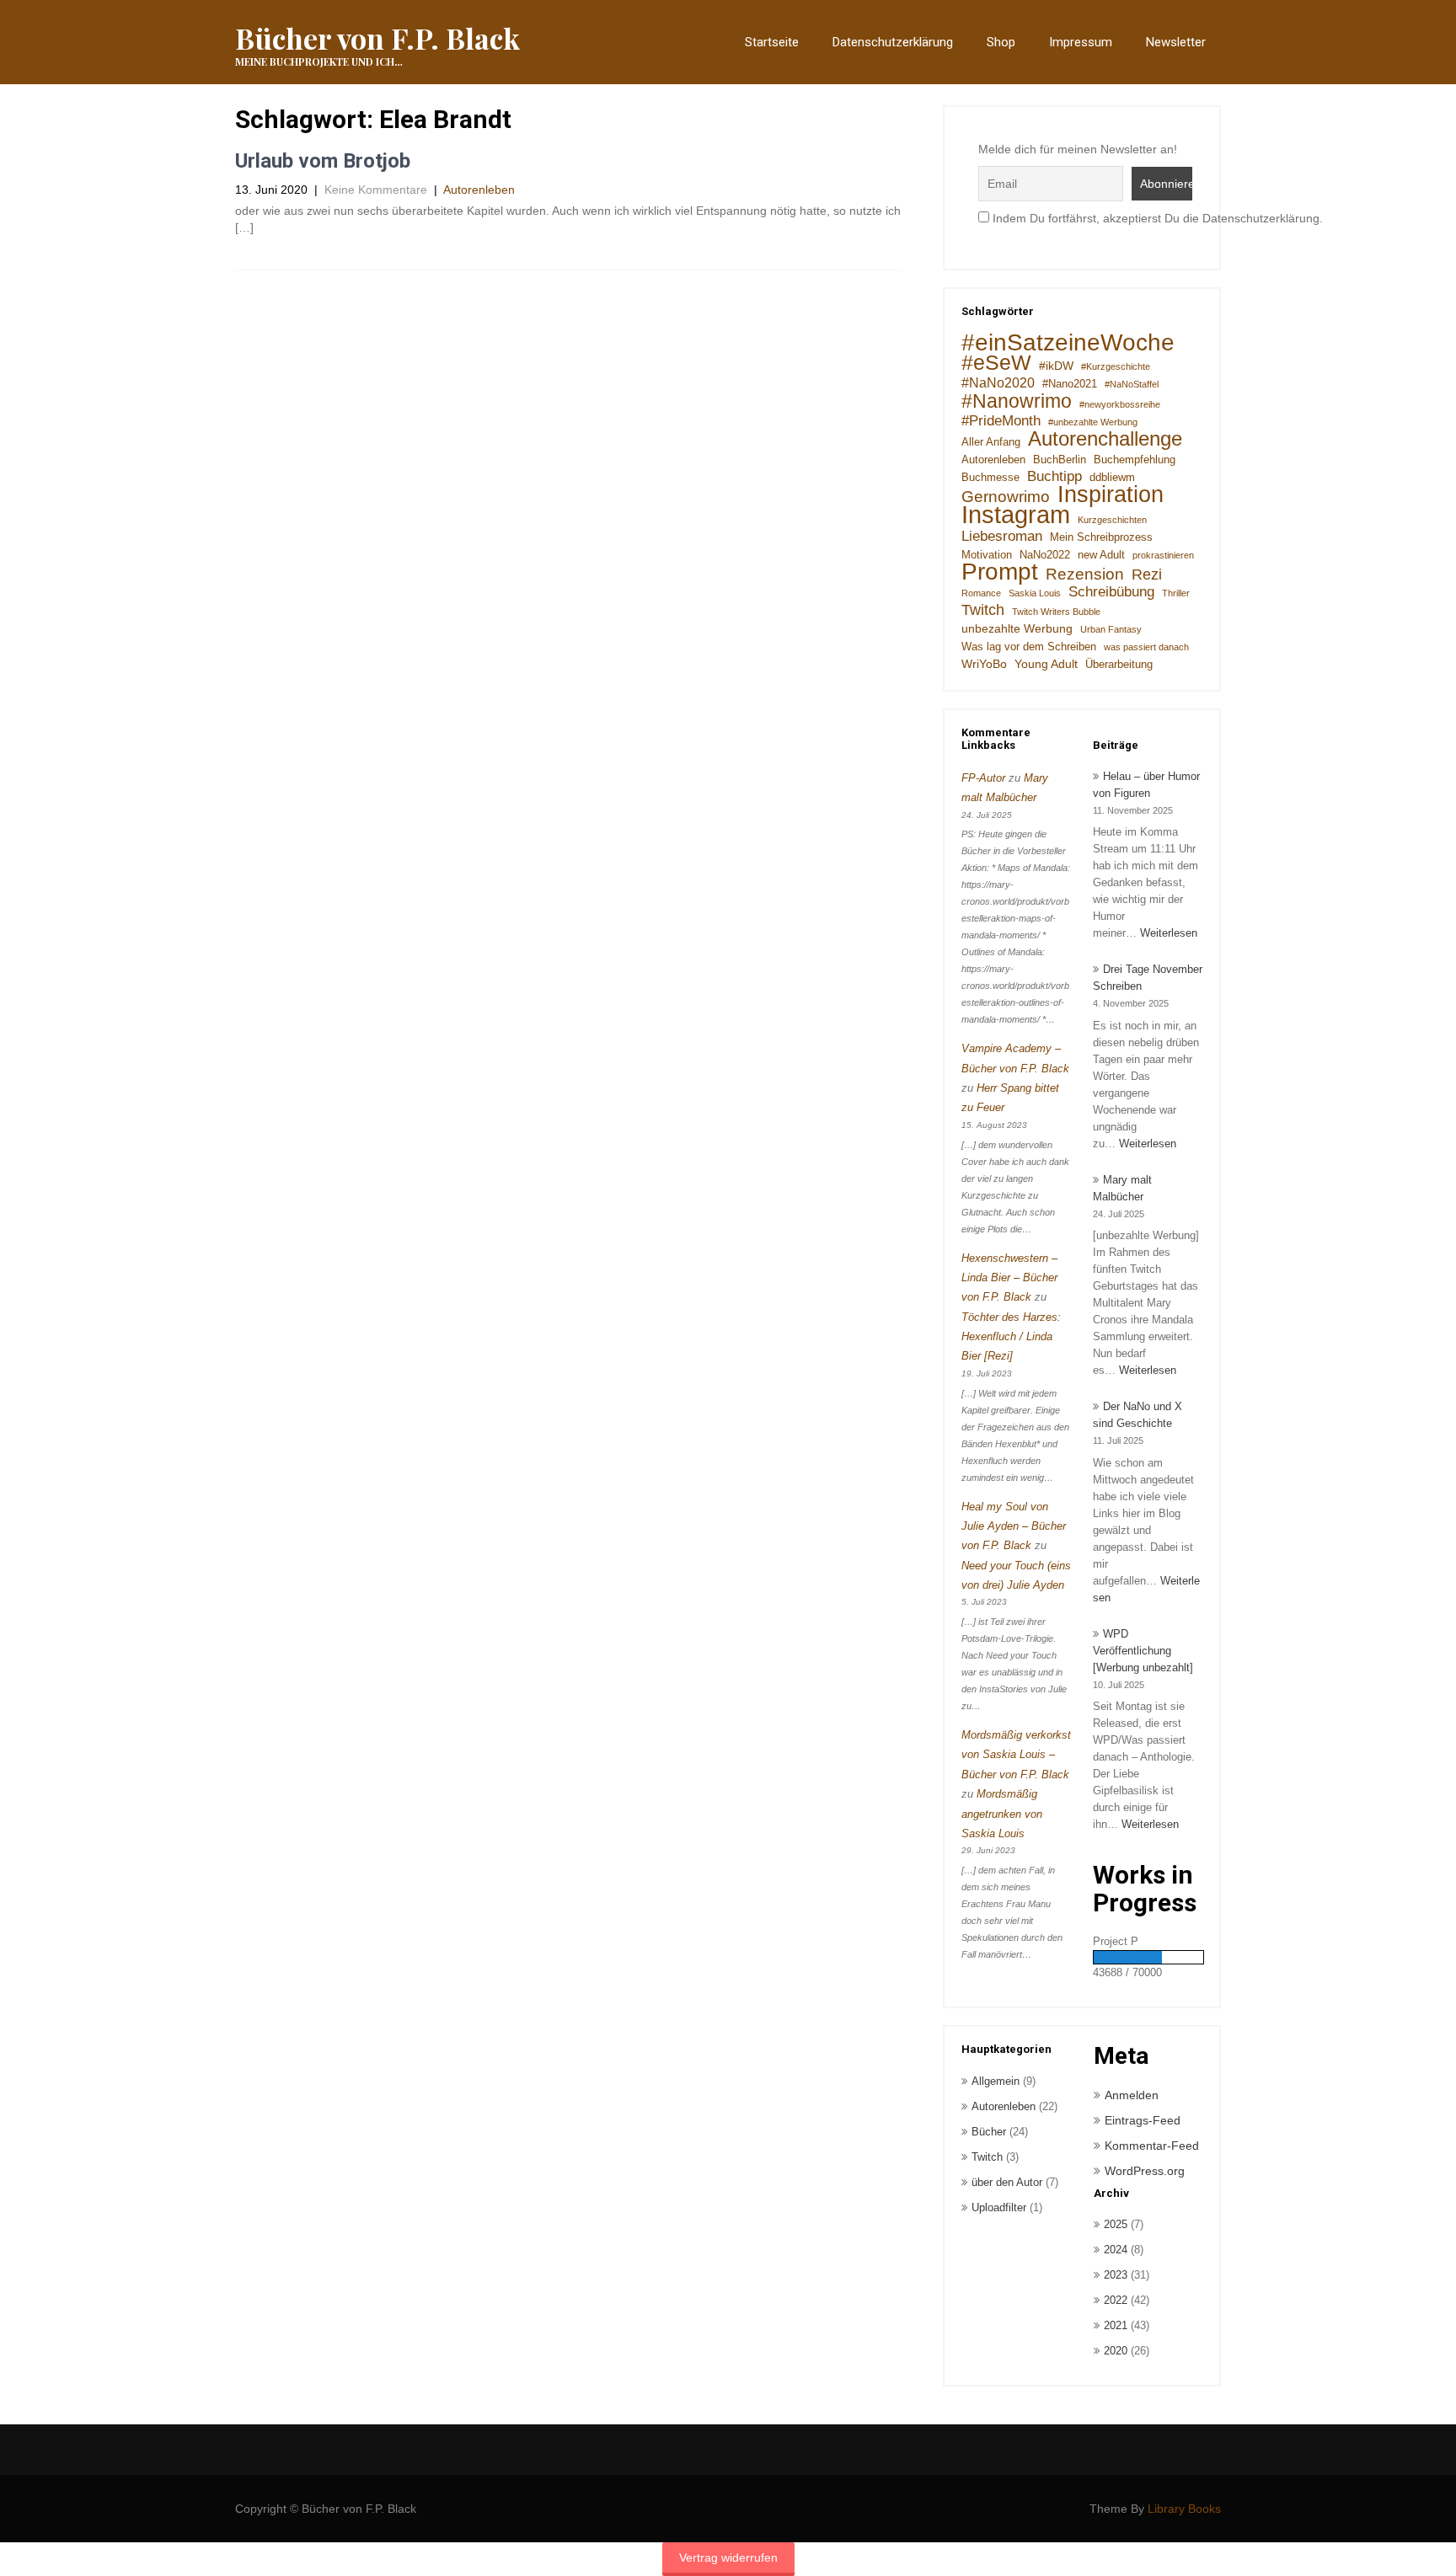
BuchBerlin (1060, 460)
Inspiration (1111, 494)
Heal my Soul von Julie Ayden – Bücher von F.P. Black (1014, 1526)
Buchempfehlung (1135, 460)
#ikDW (1056, 366)
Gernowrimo (1006, 496)
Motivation (987, 555)
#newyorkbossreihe (1120, 404)
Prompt (1000, 572)
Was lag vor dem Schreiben (1029, 647)
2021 (1116, 2325)
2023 (1116, 2275)
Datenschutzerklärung (893, 42)
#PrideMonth (1001, 421)
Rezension (1085, 574)
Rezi (1147, 575)
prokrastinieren (1163, 555)
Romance (981, 593)
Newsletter (1176, 42)
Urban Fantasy (1111, 629)
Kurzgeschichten (1112, 520)
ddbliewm (1112, 478)
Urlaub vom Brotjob (323, 161)
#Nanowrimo (1017, 401)
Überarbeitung (1119, 665)
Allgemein (996, 2081)
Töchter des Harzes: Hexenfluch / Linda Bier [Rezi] (1011, 1337)
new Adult (1101, 555)
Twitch (983, 610)
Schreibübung (1111, 592)
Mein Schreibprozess (1101, 537)
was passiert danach (1146, 647)
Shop (1001, 42)
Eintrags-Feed (1143, 2120)
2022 (1116, 2300)
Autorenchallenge (1105, 439)
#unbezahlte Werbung (1093, 422)
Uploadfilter (999, 2207)
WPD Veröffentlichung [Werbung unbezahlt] (1143, 1651)
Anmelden (1132, 2095)
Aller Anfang (991, 442)
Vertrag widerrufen (728, 2557)
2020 (1116, 2351)
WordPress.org (1145, 2171)
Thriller (1176, 593)
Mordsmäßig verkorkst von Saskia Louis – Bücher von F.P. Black (1016, 1755)
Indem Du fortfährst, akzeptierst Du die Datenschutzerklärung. (1156, 218)
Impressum (1081, 42)
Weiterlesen (1169, 933)
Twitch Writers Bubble (1056, 612)
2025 (1116, 2224)
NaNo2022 (1045, 555)
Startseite (772, 42)
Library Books (1184, 2509)
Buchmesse (990, 478)
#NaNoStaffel (1132, 384)
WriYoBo (984, 664)
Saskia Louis (1035, 593)
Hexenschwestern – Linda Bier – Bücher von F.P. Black (1009, 1278)
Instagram (1016, 515)
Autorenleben (479, 190)
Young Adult (1046, 664)
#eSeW (996, 363)
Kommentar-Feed (1152, 2146)
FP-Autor (983, 778)
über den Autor (1007, 2182)
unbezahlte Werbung (1017, 628)
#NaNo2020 (998, 383)
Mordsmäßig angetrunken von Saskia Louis (1002, 1814)
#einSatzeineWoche (1068, 343)
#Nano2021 (1070, 384)
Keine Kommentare (376, 190)
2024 (1116, 2250)
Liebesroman (1002, 536)
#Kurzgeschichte (1116, 366)
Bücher (989, 2132)
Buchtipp (1055, 476)
